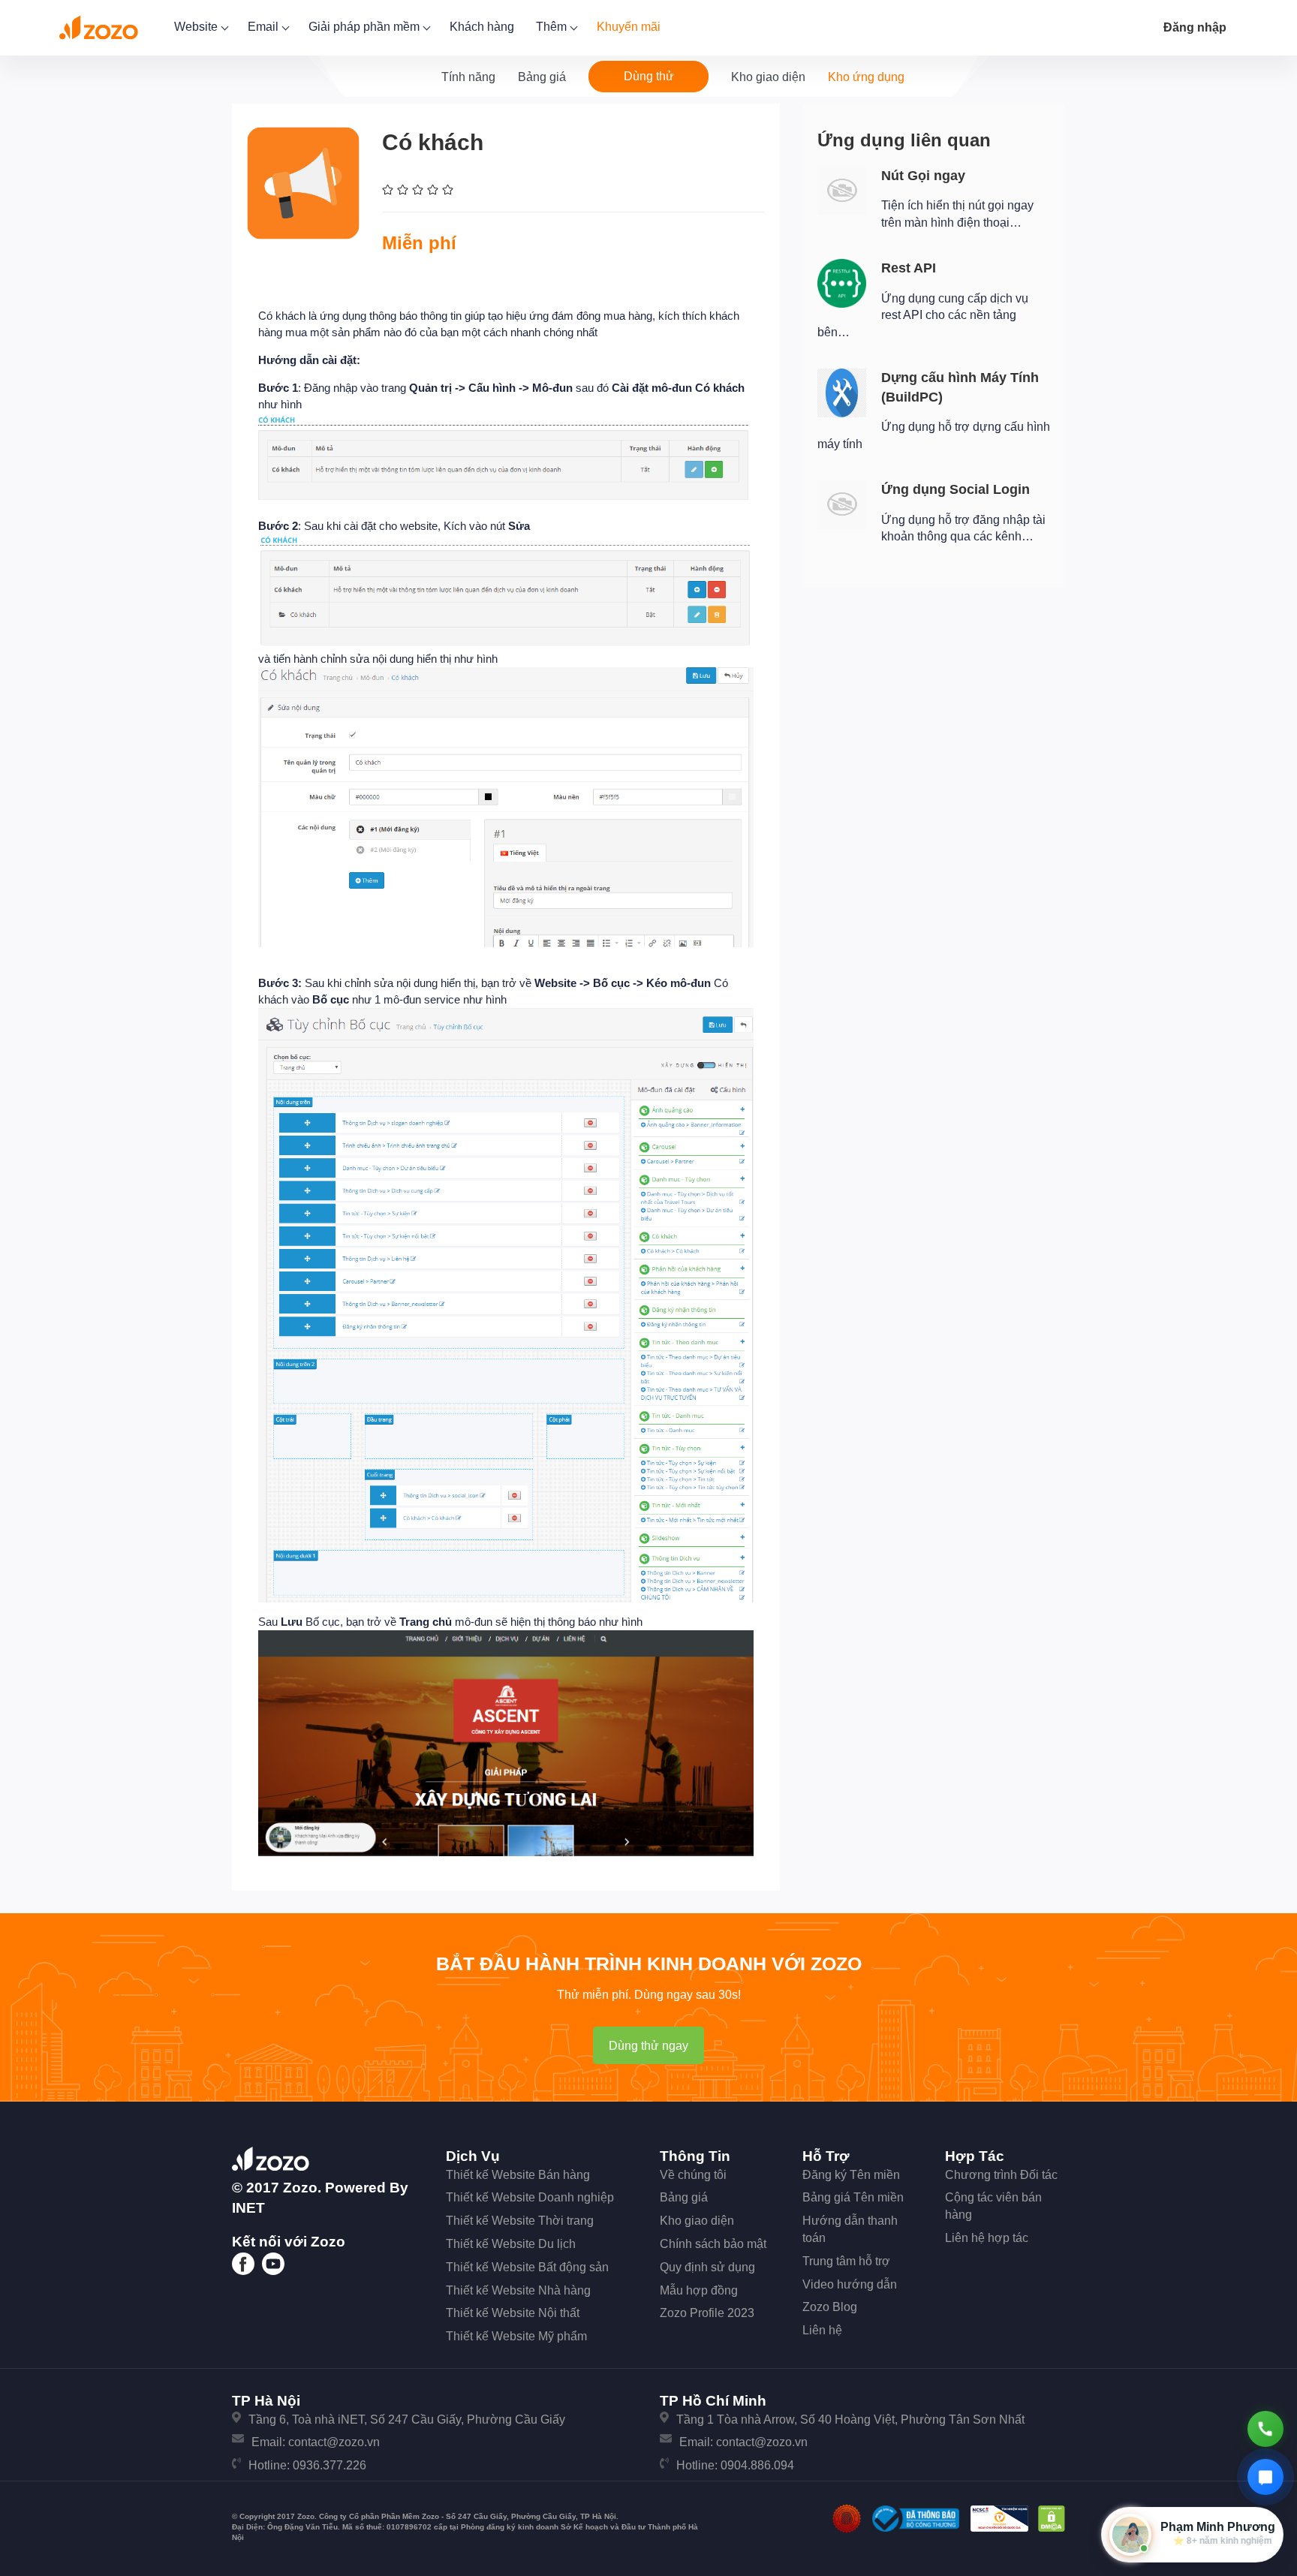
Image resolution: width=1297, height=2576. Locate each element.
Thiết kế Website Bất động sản (527, 2267)
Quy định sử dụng (707, 2267)
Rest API (909, 268)
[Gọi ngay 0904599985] (1265, 2429)
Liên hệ (822, 2330)
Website (197, 27)
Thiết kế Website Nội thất (513, 2313)
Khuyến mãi (629, 27)
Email (265, 27)
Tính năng (468, 77)
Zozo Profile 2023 (707, 2313)
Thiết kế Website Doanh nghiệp (530, 2197)
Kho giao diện (768, 77)
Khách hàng (482, 27)
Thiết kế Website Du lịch (511, 2244)
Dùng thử (649, 76)
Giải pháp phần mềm (366, 27)
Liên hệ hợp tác (987, 2238)
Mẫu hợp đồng (699, 2290)
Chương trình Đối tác (1001, 2175)
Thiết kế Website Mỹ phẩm (516, 2336)
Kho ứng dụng (866, 77)
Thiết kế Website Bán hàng (518, 2175)
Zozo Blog (830, 2307)
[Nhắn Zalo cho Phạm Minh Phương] (1265, 2477)
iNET (248, 2208)
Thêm (553, 27)
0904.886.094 (757, 2465)
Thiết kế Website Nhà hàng (518, 2290)
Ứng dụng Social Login (955, 489)
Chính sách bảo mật (713, 2244)
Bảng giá (542, 77)
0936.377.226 (330, 2465)
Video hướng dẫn (850, 2284)
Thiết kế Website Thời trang (520, 2221)
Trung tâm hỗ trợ (846, 2261)
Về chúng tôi (693, 2175)
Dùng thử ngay (648, 2046)
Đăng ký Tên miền (851, 2175)
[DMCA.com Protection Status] (1052, 2518)
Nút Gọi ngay (923, 176)
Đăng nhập (1195, 27)
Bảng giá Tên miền (853, 2197)
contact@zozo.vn (334, 2442)
